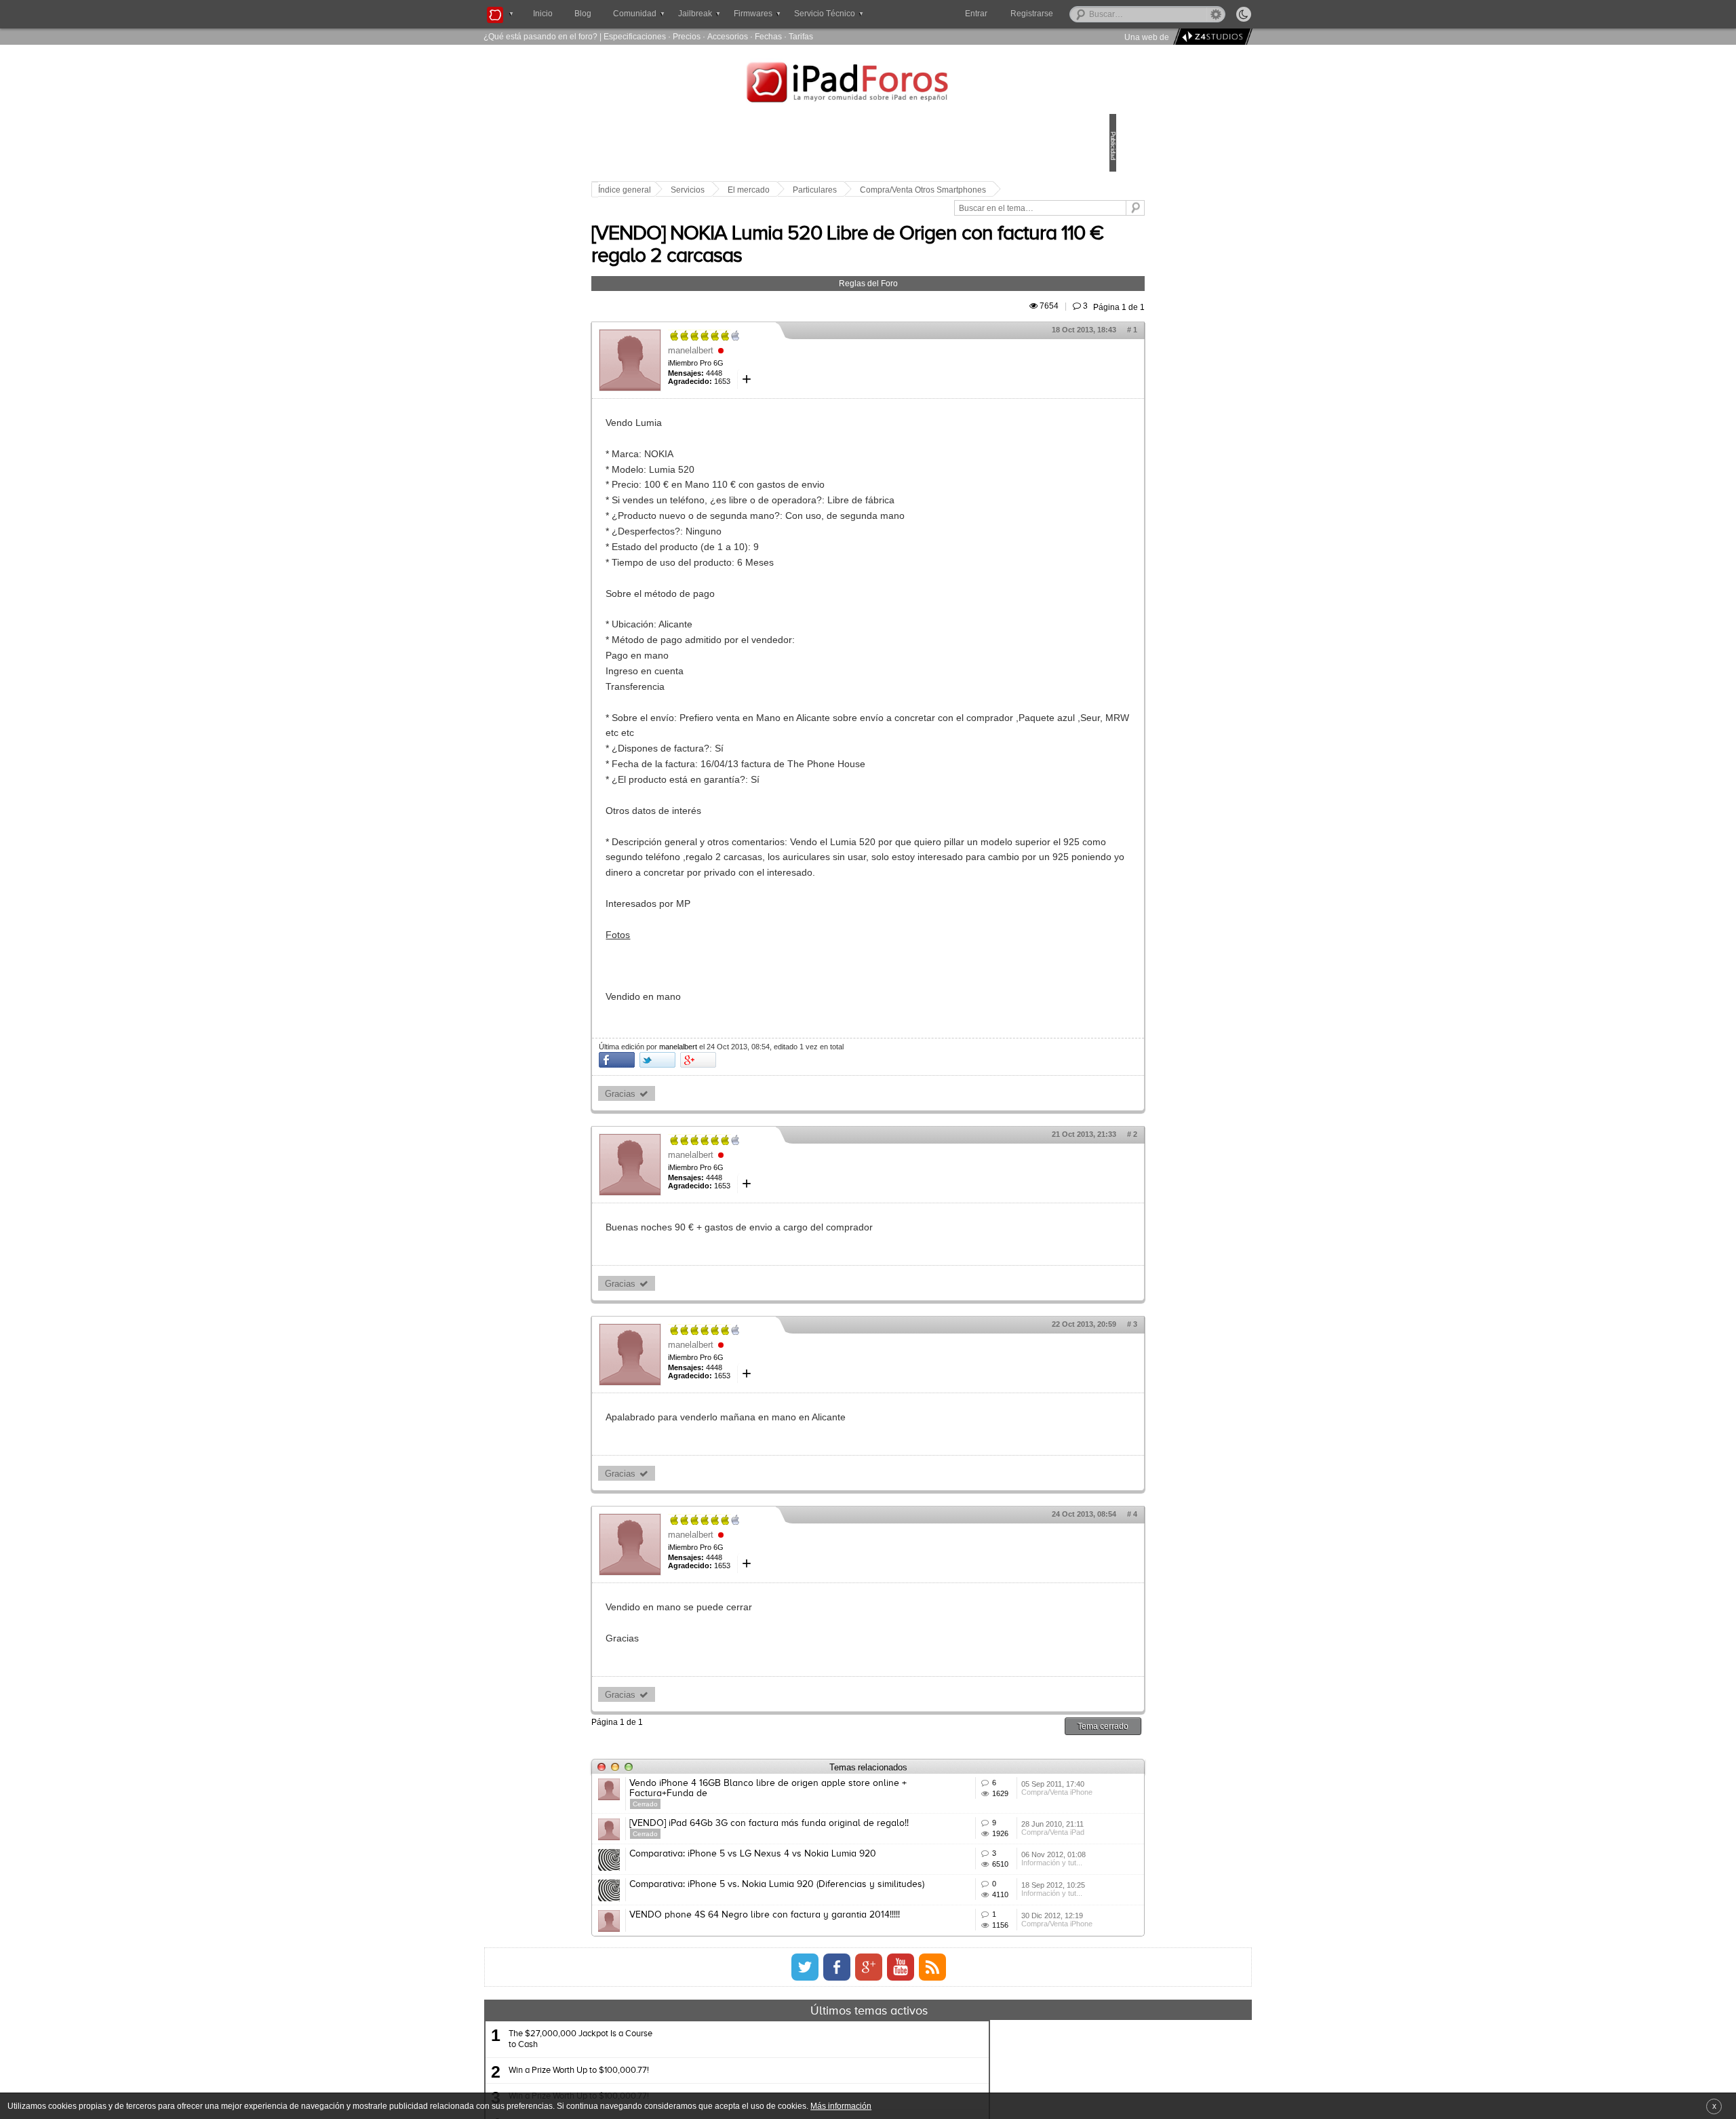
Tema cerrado (1009, 1761)
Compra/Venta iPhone (992, 1848)
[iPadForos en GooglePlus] (869, 2091)
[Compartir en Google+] (792, 1094)
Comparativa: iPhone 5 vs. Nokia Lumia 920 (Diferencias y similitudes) (816, 1974)
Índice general (719, 190)
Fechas (768, 36)
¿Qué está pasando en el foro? (540, 36)
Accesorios (728, 36)
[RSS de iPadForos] (932, 2091)
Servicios (782, 190)
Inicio (543, 14)
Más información (841, 2106)
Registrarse (1075, 14)
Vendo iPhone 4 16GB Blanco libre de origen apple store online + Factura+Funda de (832, 1823)
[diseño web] (1211, 37)
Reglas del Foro (868, 302)
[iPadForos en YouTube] (901, 2091)
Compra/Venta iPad (988, 1899)
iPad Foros (868, 84)
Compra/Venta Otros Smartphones (755, 209)
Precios (687, 36)
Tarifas (801, 36)
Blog (583, 14)
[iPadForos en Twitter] (805, 2091)
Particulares (909, 190)
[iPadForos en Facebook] (837, 2091)
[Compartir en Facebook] (711, 1094)
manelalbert (785, 369)
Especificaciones (635, 36)
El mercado (843, 190)
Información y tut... (987, 1949)
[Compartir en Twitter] (752, 1094)
